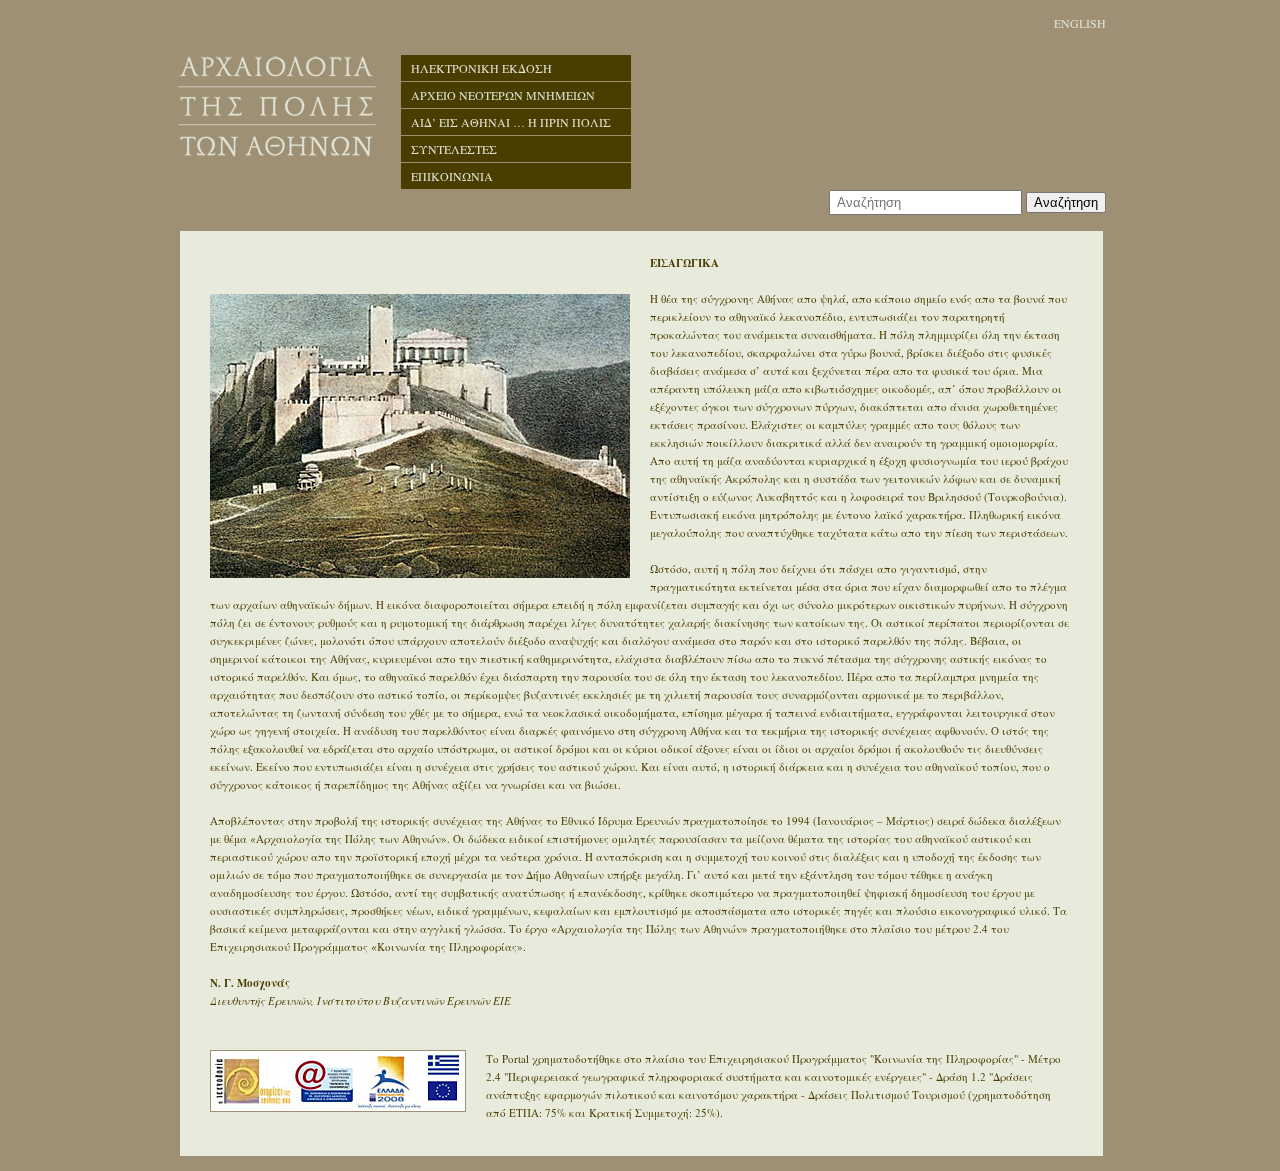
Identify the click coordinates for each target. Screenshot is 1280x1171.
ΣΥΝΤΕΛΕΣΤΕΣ (454, 149)
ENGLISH (1080, 23)
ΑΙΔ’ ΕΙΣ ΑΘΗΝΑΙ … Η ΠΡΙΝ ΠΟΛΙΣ (511, 122)
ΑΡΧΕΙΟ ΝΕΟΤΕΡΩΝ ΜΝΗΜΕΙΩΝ (503, 95)
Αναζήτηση (1066, 202)
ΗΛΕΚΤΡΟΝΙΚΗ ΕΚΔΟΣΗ (481, 68)
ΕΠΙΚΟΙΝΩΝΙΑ (452, 176)
